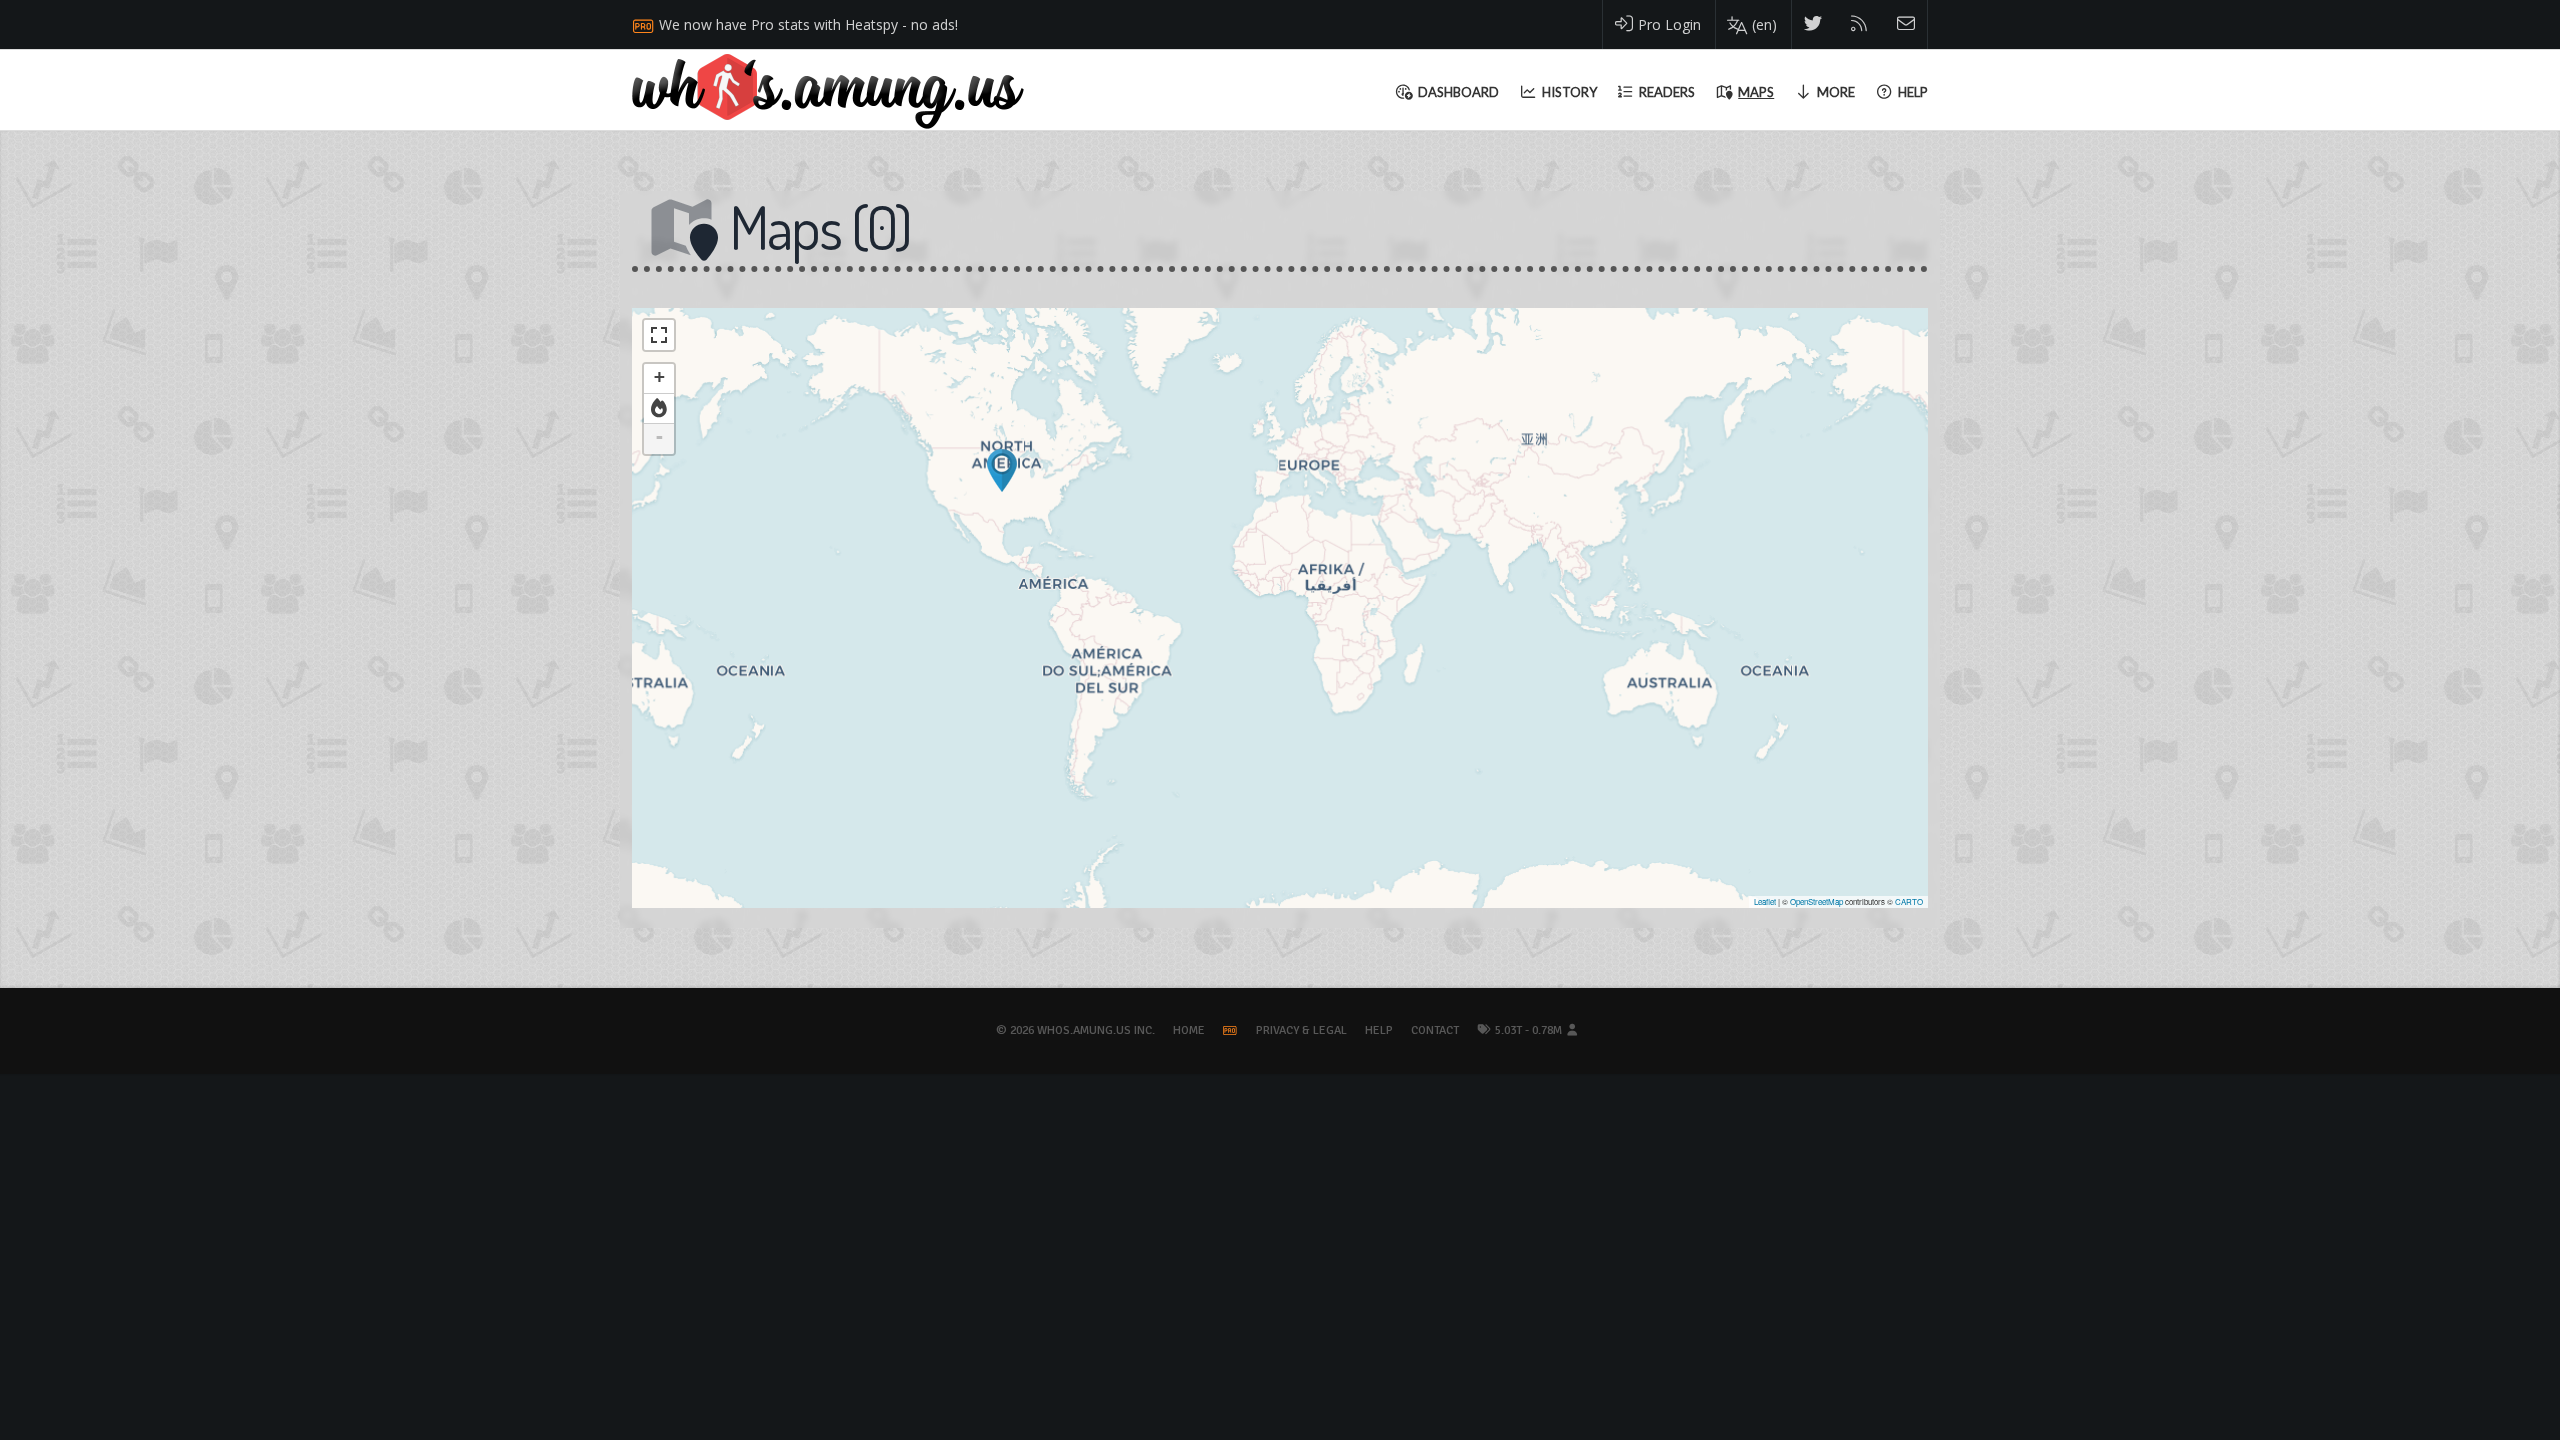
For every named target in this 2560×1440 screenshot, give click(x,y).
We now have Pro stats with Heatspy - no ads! (808, 24)
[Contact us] (1906, 24)
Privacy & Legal (1301, 1030)
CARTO (1909, 901)
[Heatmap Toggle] (659, 409)
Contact (1435, 1030)
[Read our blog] (1859, 24)
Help (1379, 1030)
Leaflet (1765, 901)
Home (1189, 1030)
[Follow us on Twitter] (1813, 24)
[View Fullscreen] (659, 335)
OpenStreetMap (1816, 901)
